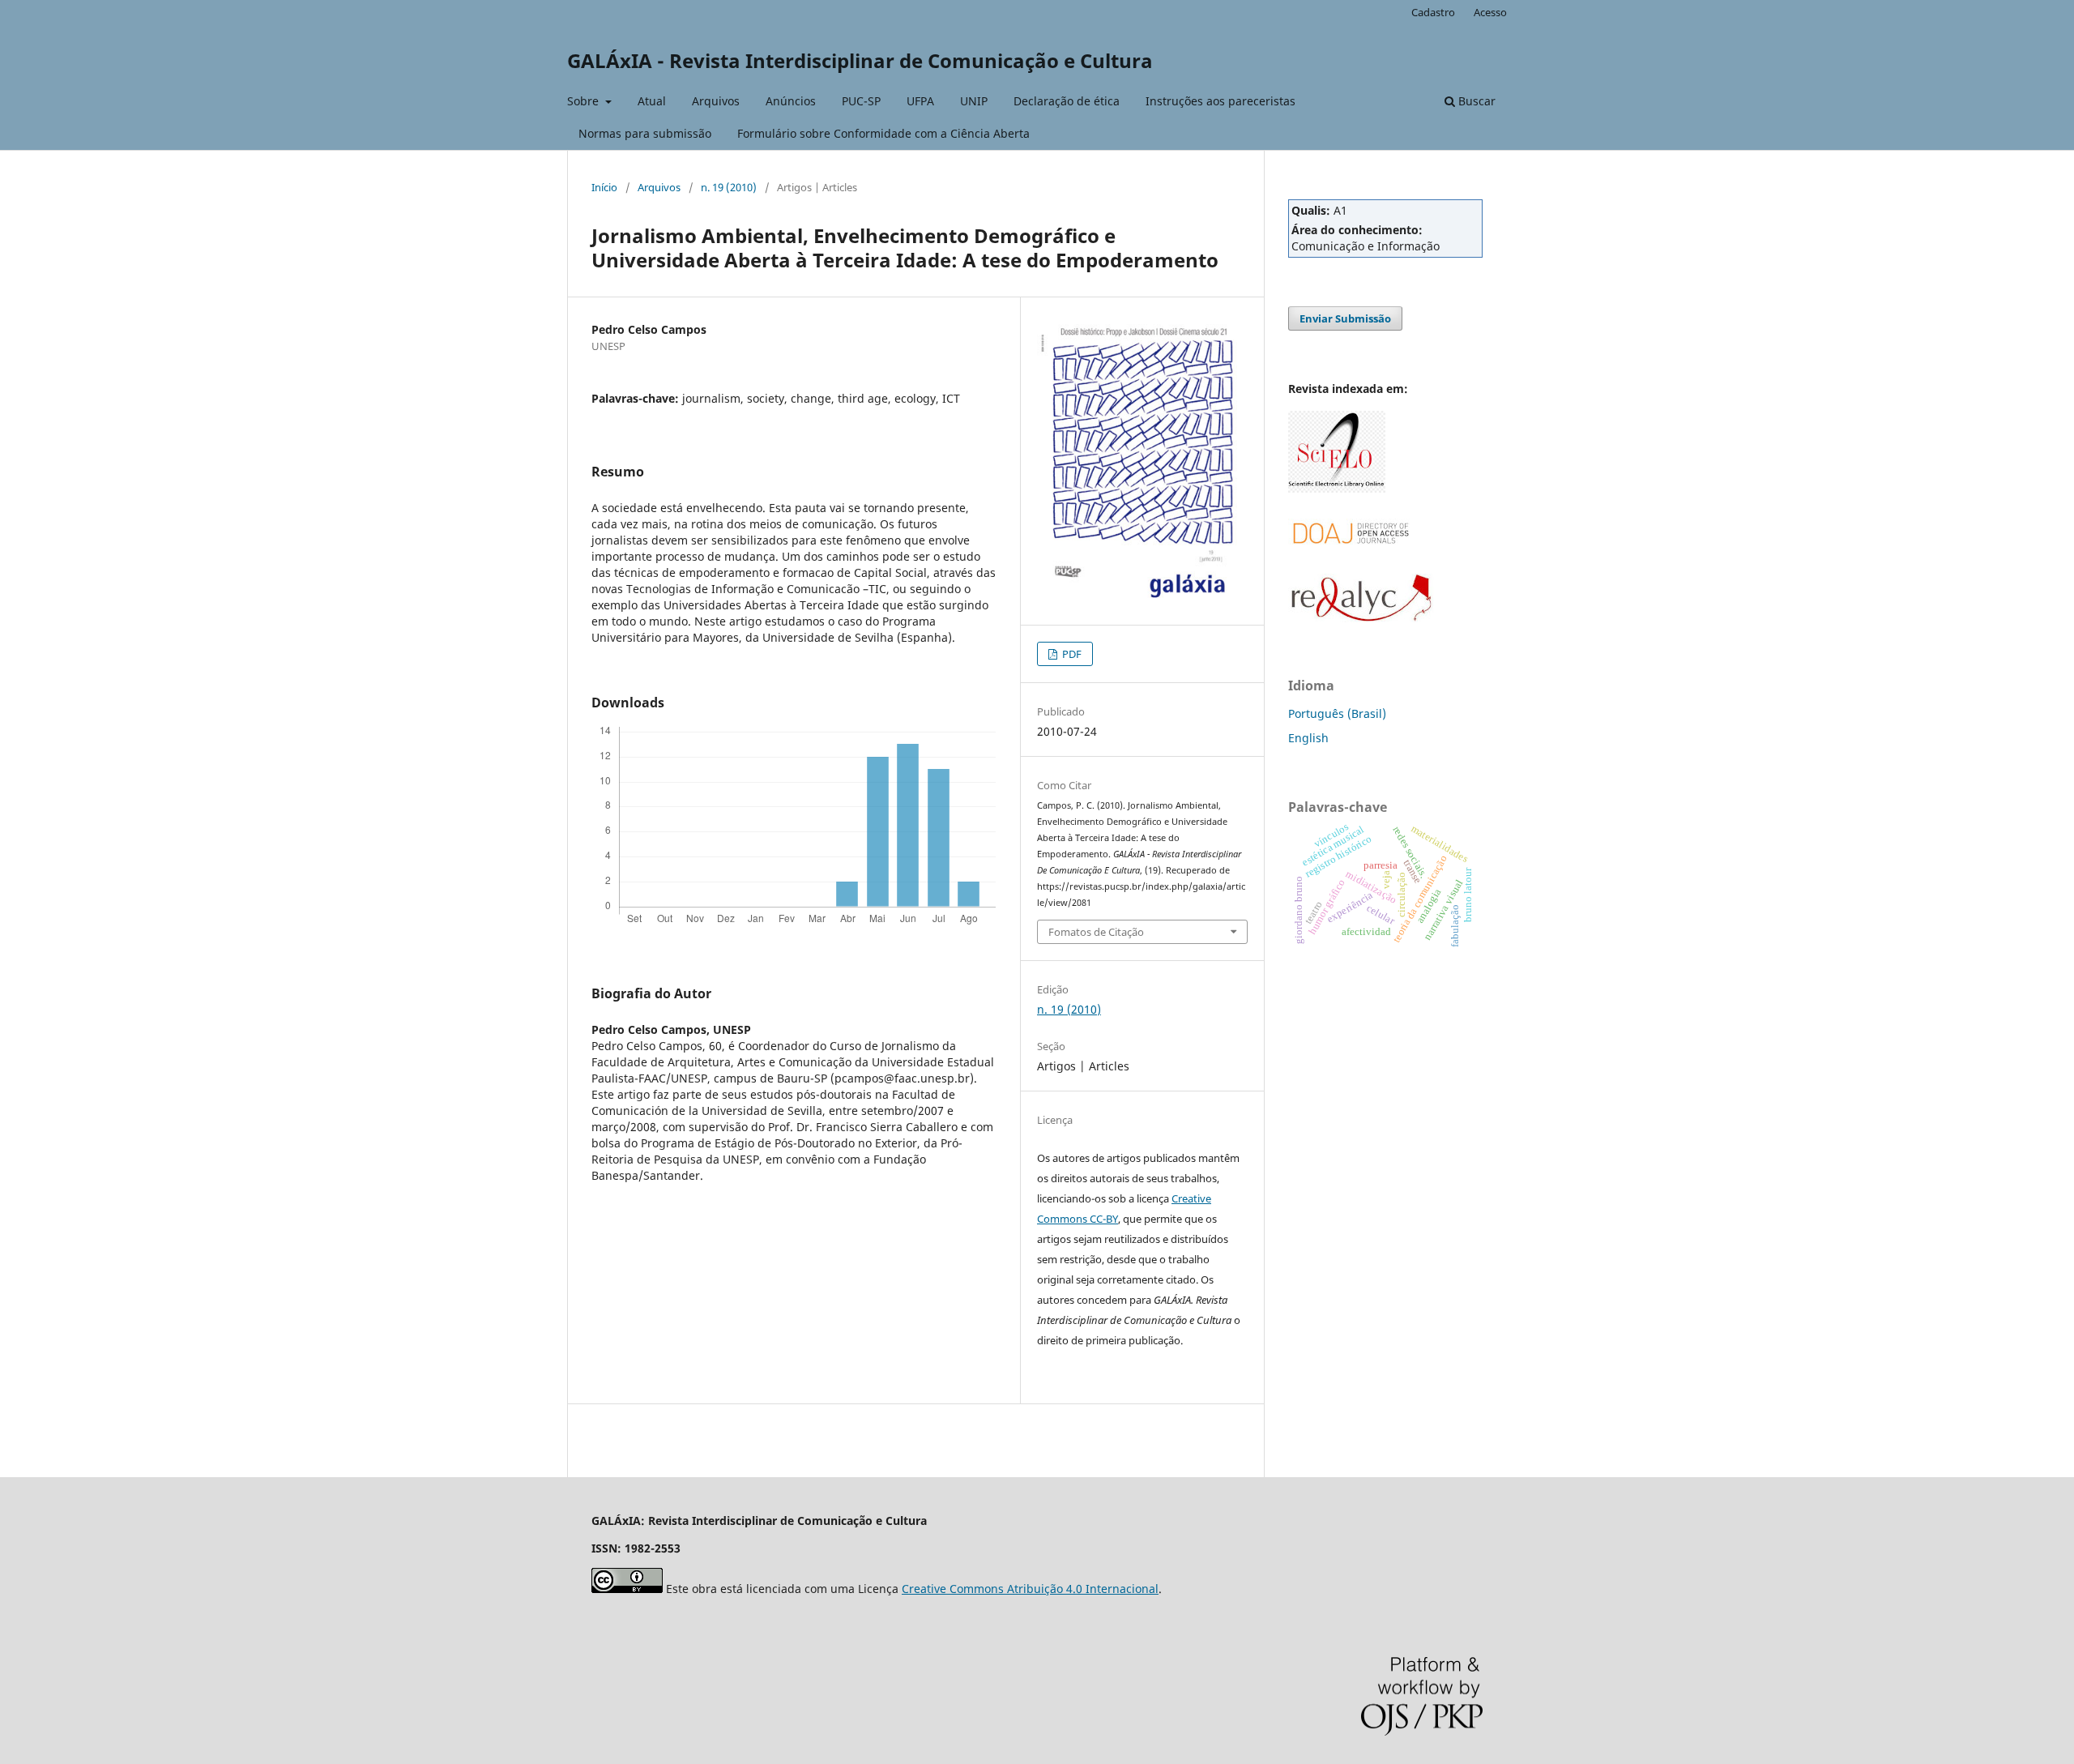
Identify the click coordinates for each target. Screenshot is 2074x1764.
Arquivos (716, 101)
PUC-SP (861, 101)
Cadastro (1433, 12)
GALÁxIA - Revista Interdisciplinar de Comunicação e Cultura (860, 60)
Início (604, 187)
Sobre (585, 101)
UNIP (974, 101)
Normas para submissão (645, 133)
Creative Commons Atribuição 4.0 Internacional (1030, 1589)
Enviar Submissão (1345, 318)
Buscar (1475, 101)
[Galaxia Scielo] (1337, 488)
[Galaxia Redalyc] (1361, 618)
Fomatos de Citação (1096, 932)
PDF (1071, 654)
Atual (652, 101)
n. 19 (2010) (729, 187)
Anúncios (791, 101)
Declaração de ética (1067, 101)
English (1308, 738)
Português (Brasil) (1337, 713)
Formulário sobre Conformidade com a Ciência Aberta (883, 133)
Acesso (1490, 12)
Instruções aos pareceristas (1221, 101)
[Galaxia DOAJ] (1349, 563)
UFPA (920, 101)
